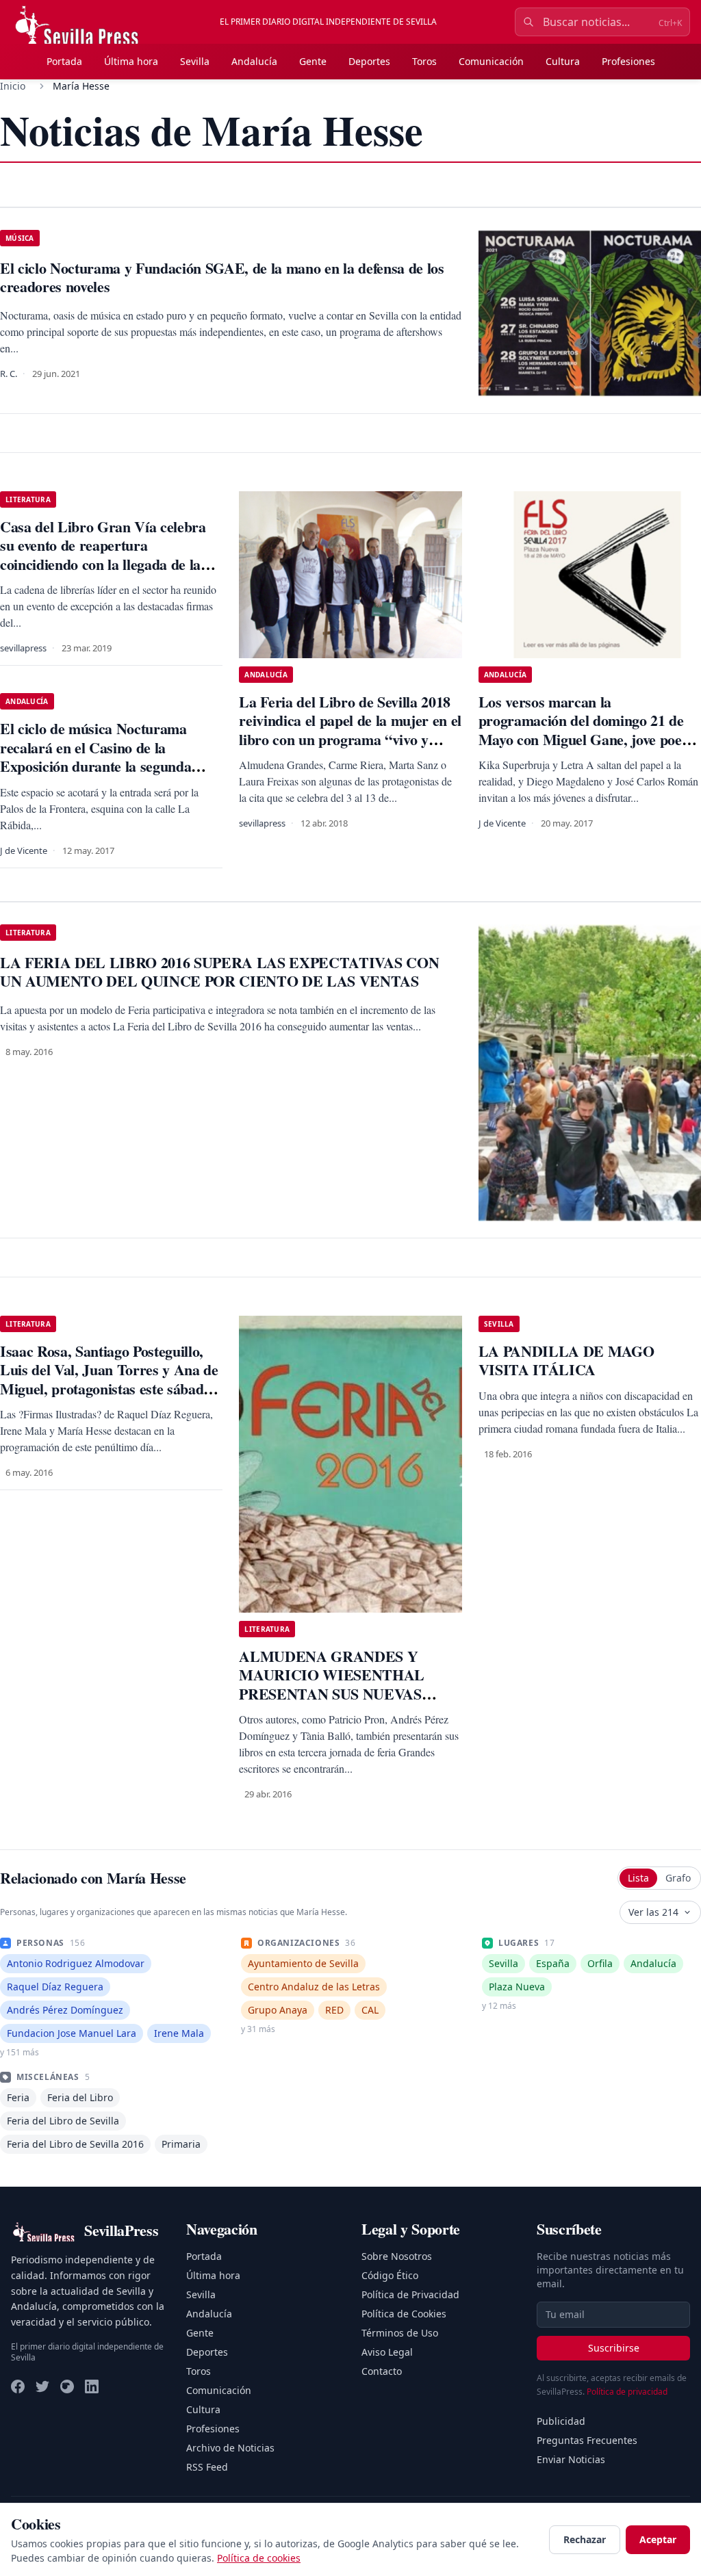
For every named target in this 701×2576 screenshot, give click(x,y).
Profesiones (628, 61)
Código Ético (390, 2275)
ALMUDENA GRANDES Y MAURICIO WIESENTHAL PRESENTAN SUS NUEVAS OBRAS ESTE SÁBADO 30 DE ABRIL (339, 1694)
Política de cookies (259, 2558)
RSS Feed (207, 2467)
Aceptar (658, 2539)
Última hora (131, 61)
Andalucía (254, 61)
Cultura (563, 61)
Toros (424, 61)
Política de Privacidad (410, 2294)
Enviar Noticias (571, 2459)
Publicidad (561, 2421)
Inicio (13, 86)
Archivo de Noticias (230, 2448)
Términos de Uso (400, 2333)
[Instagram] (67, 2386)
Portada (64, 61)
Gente (313, 61)
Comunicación (491, 61)
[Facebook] (18, 2386)
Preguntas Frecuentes (587, 2440)
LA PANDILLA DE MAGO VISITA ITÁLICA (566, 1361)
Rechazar (585, 2539)
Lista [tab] (638, 1878)
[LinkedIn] (92, 2386)
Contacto (382, 2371)
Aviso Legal (387, 2352)
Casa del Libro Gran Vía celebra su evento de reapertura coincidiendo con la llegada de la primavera (103, 555)
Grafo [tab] (678, 1878)
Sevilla (195, 61)
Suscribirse (614, 2348)
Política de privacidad (627, 2392)
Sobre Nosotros (397, 2256)
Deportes (369, 61)
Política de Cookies (404, 2314)
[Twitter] (42, 2386)
